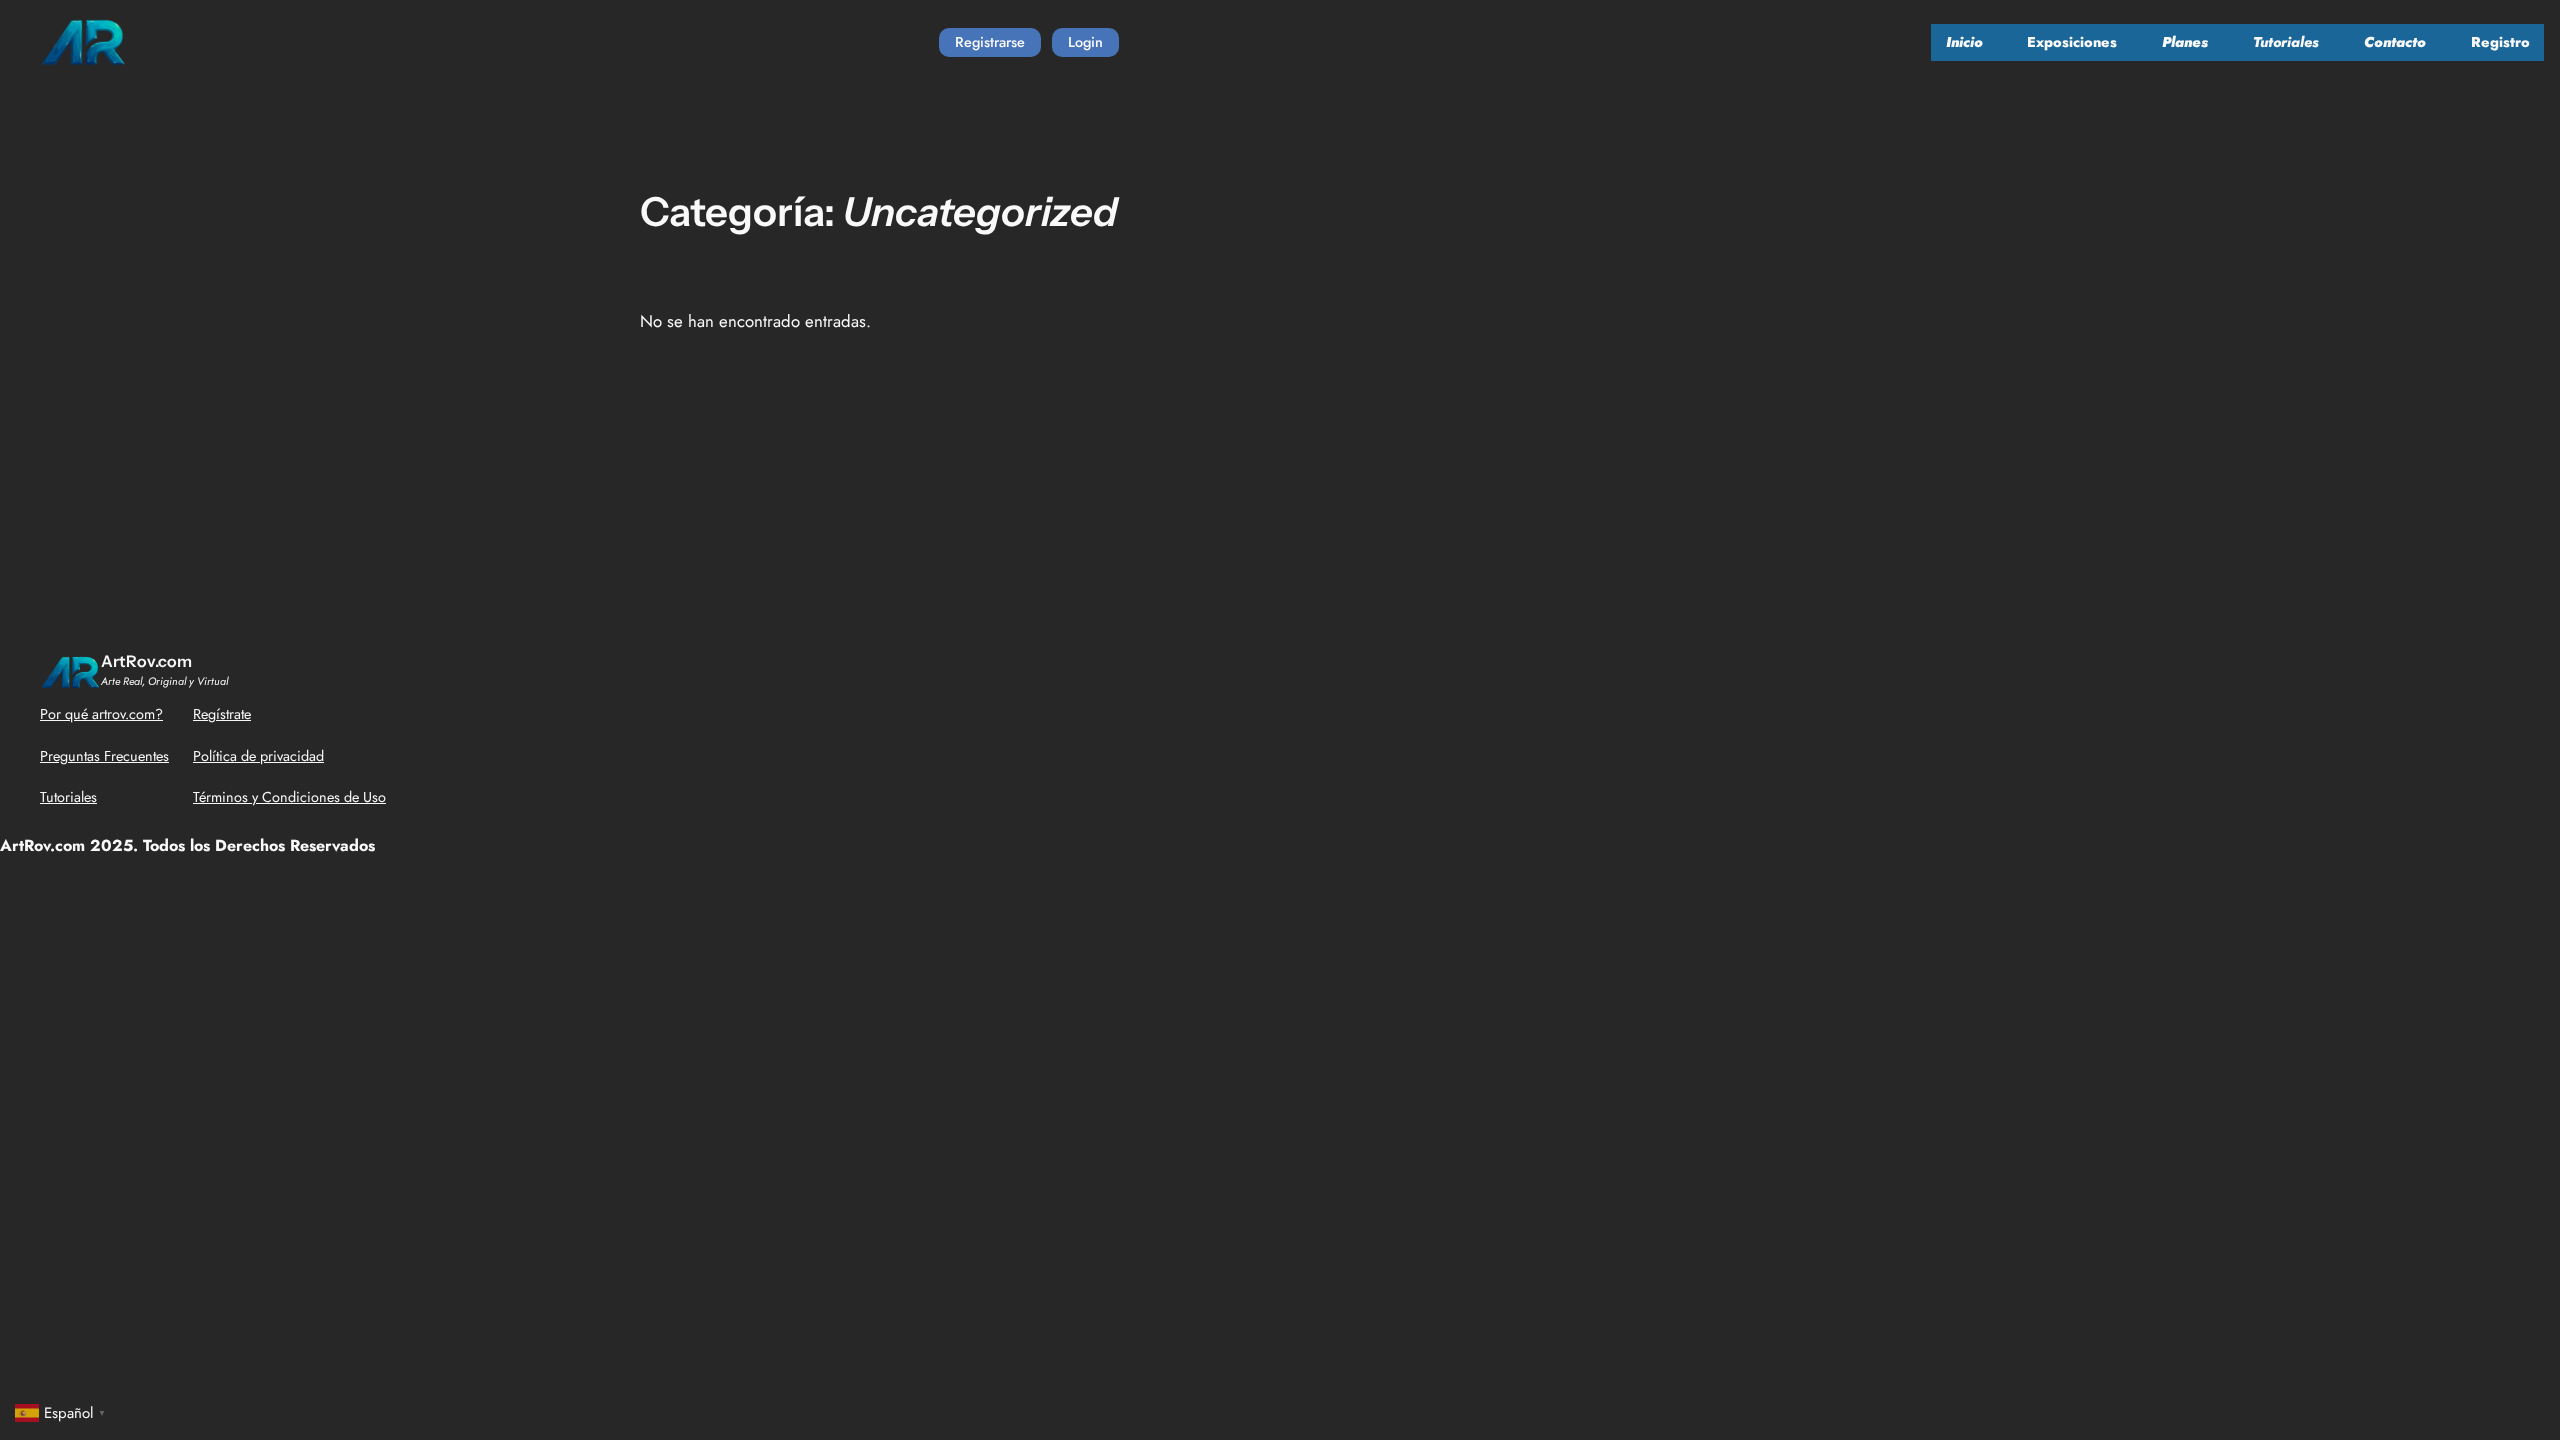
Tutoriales (68, 797)
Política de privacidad (258, 756)
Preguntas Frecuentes (104, 756)
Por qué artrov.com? (101, 714)
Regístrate (222, 714)
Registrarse (990, 42)
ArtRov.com (146, 661)
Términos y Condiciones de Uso (289, 797)
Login (1085, 42)
